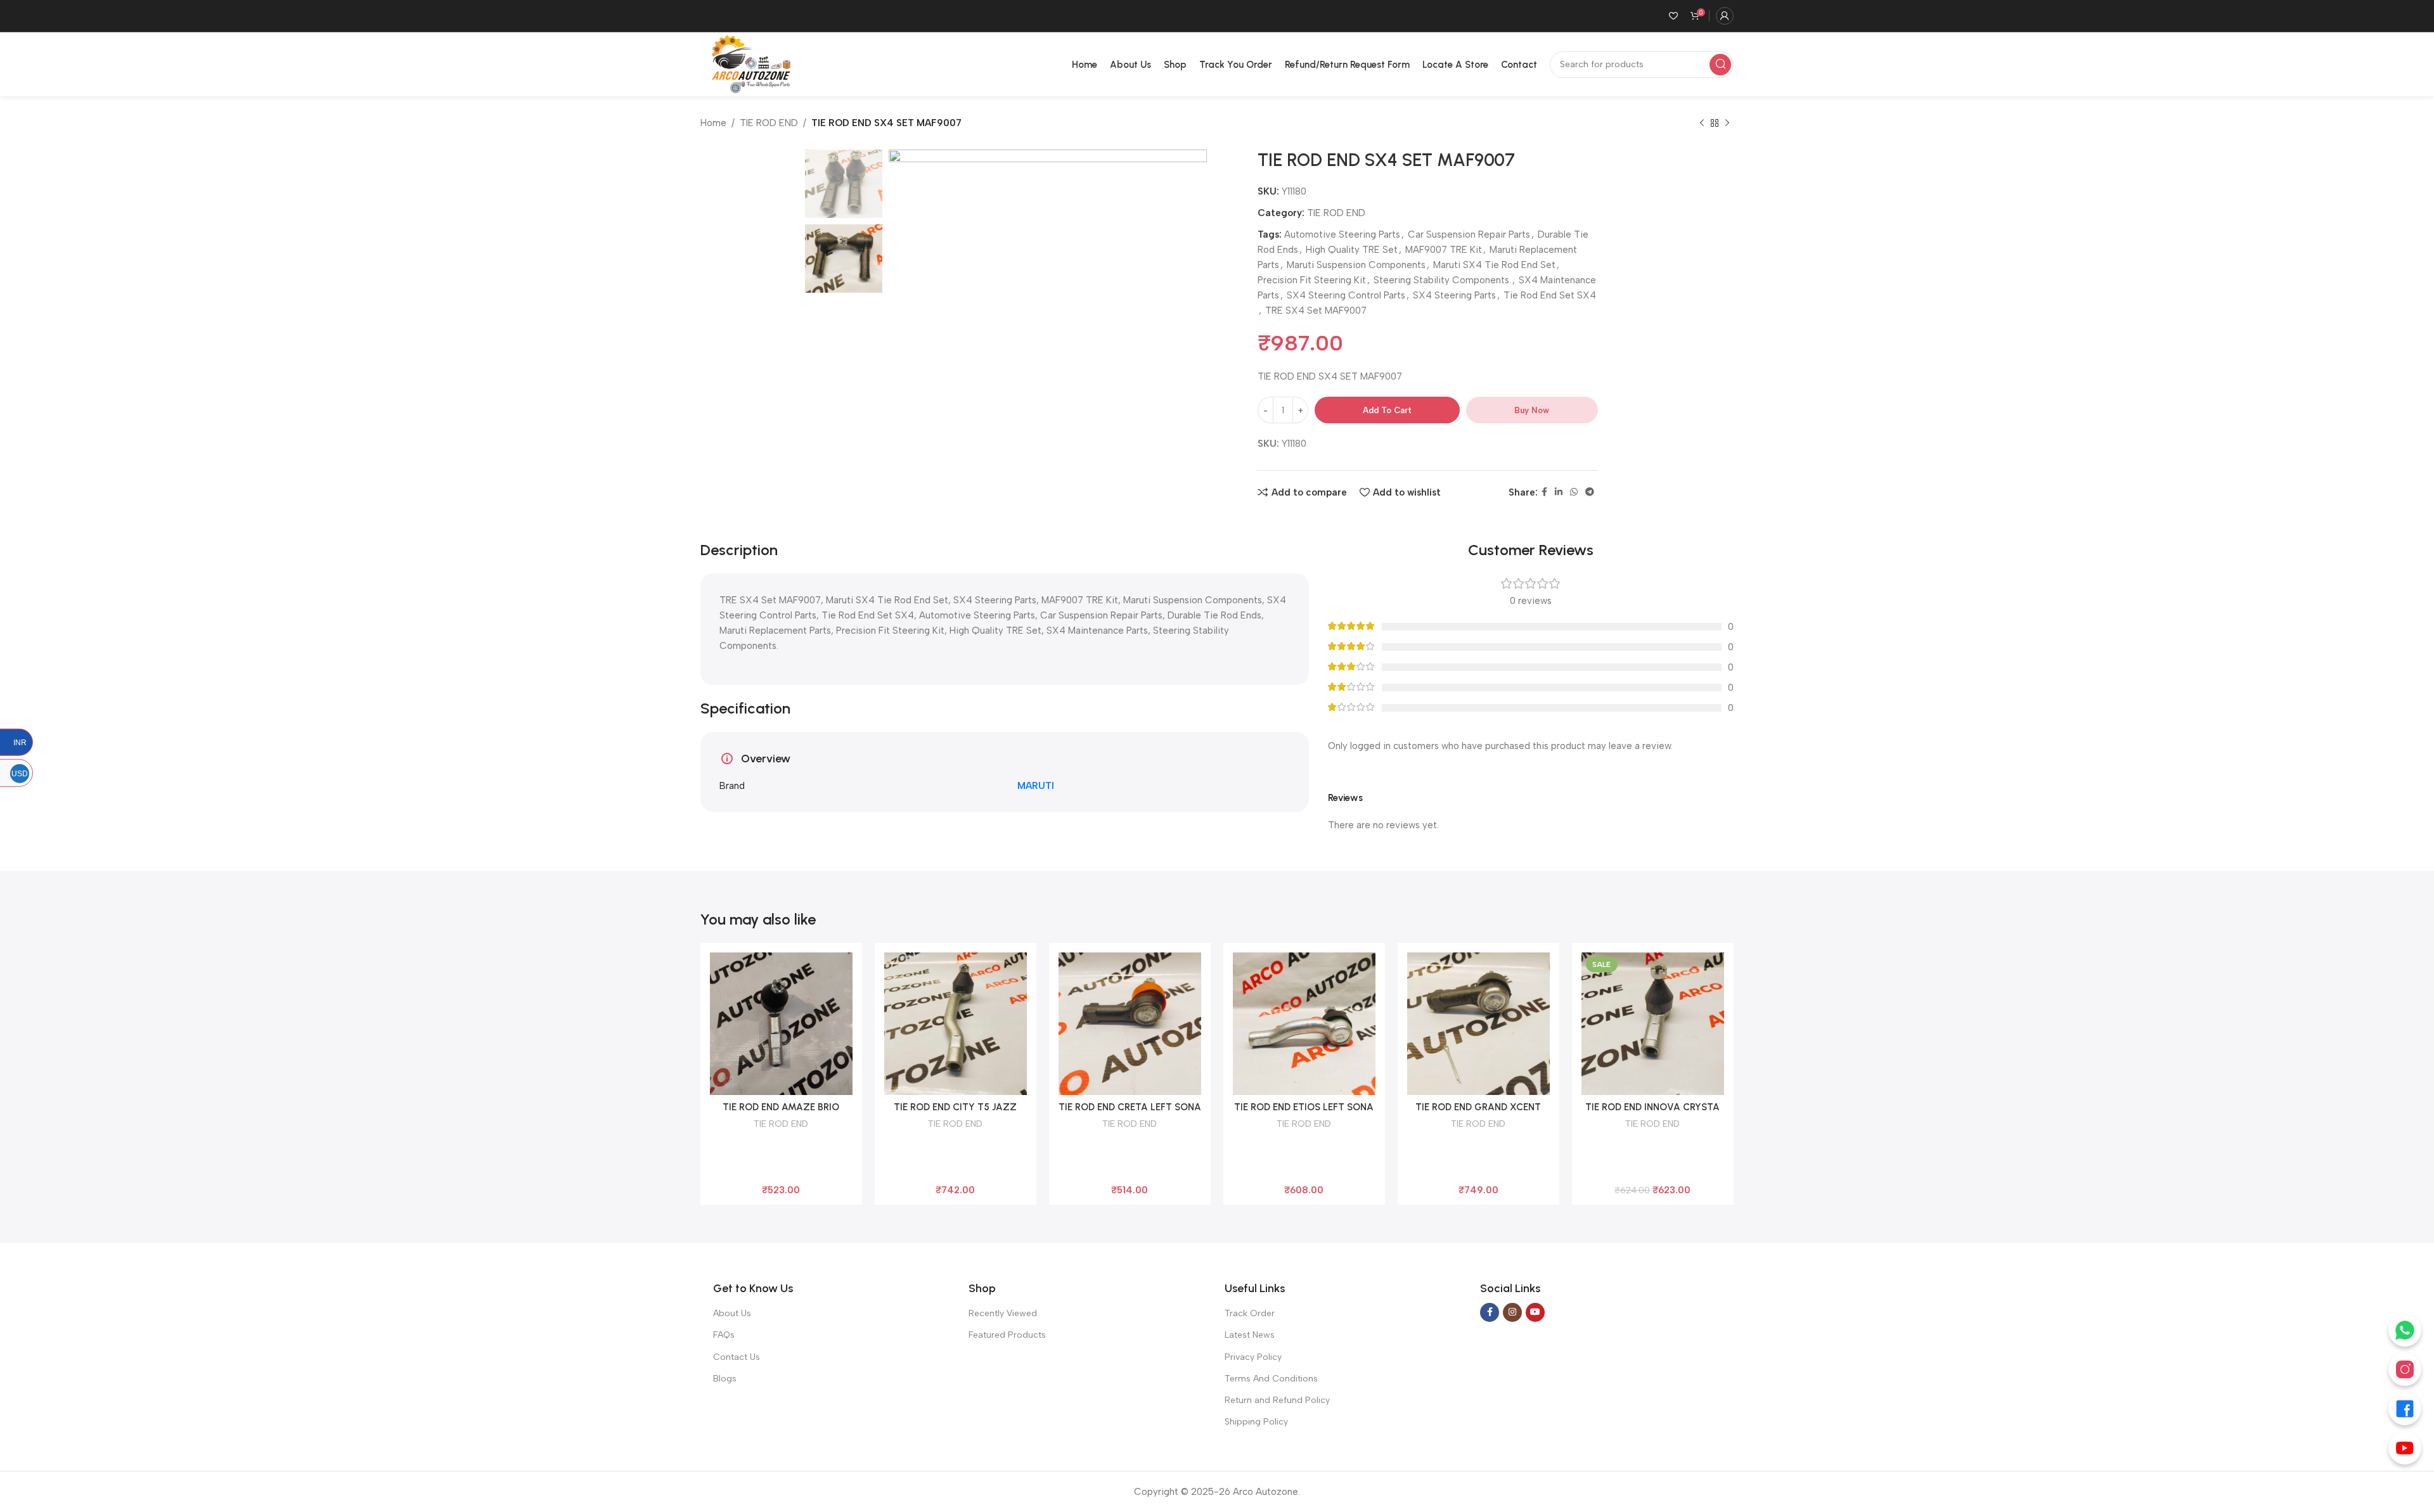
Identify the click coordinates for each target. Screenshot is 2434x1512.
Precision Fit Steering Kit (1312, 280)
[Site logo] (749, 63)
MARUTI (1036, 786)
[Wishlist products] (1673, 16)
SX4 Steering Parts (1454, 295)
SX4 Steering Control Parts (1346, 295)
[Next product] (1727, 124)
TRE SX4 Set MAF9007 (1316, 311)
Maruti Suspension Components (1356, 265)
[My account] (1725, 16)
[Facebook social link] (1544, 492)
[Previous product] (1702, 124)
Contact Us (737, 1357)
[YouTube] (2405, 1448)
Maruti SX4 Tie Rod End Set (1494, 265)
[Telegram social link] (1590, 492)
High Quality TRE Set (1352, 250)
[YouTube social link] (1535, 1312)
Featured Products (1007, 1335)
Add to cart (1387, 410)
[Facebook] (2405, 1409)
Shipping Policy (1256, 1422)
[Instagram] (2405, 1369)
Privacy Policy (1253, 1357)
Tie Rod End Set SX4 (1550, 295)
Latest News (1250, 1335)
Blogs (725, 1379)
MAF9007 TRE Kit (1444, 250)
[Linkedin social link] (1559, 492)
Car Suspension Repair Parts (1469, 234)
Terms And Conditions (1271, 1379)
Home (713, 123)
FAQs (724, 1335)
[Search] (1720, 65)
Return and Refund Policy (1277, 1400)
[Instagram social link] (1512, 1312)
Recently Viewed (1003, 1313)
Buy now (1532, 410)
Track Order (1250, 1313)
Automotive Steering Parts (1342, 234)
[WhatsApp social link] (1574, 492)
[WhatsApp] (2405, 1330)
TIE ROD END (769, 123)
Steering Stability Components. (1442, 280)
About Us (732, 1313)
